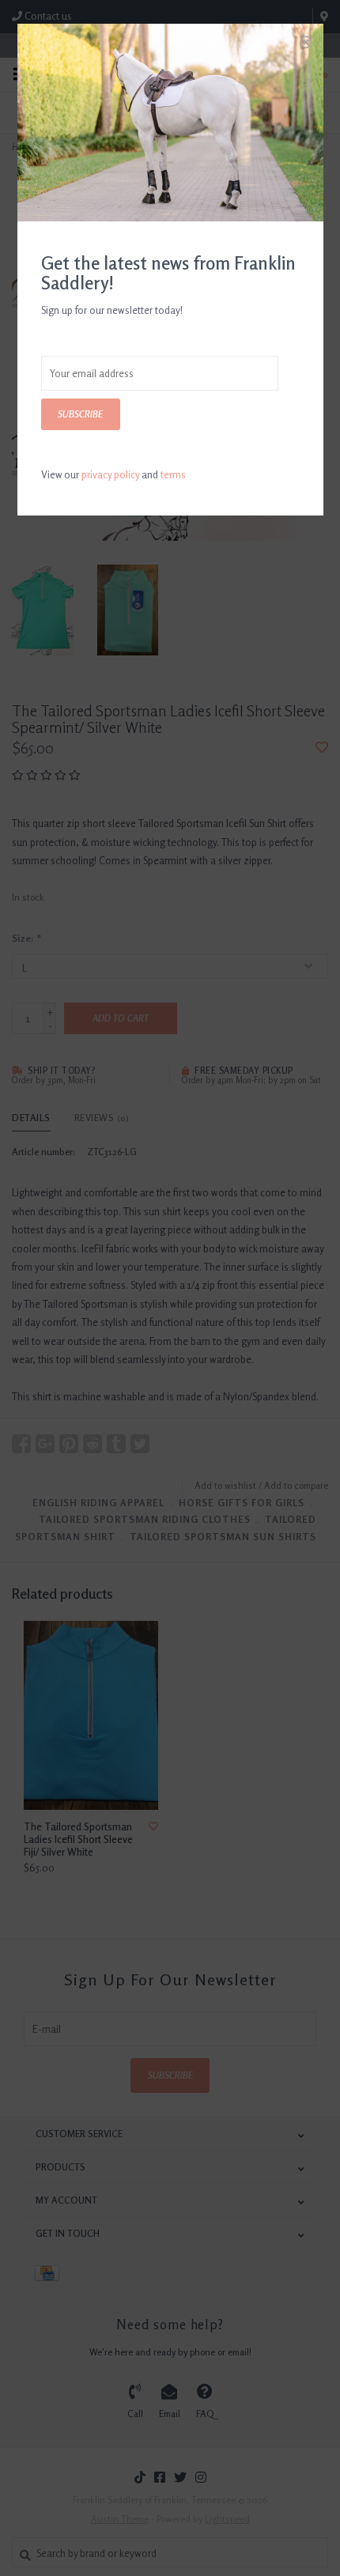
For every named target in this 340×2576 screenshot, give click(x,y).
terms (173, 474)
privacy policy (110, 474)
